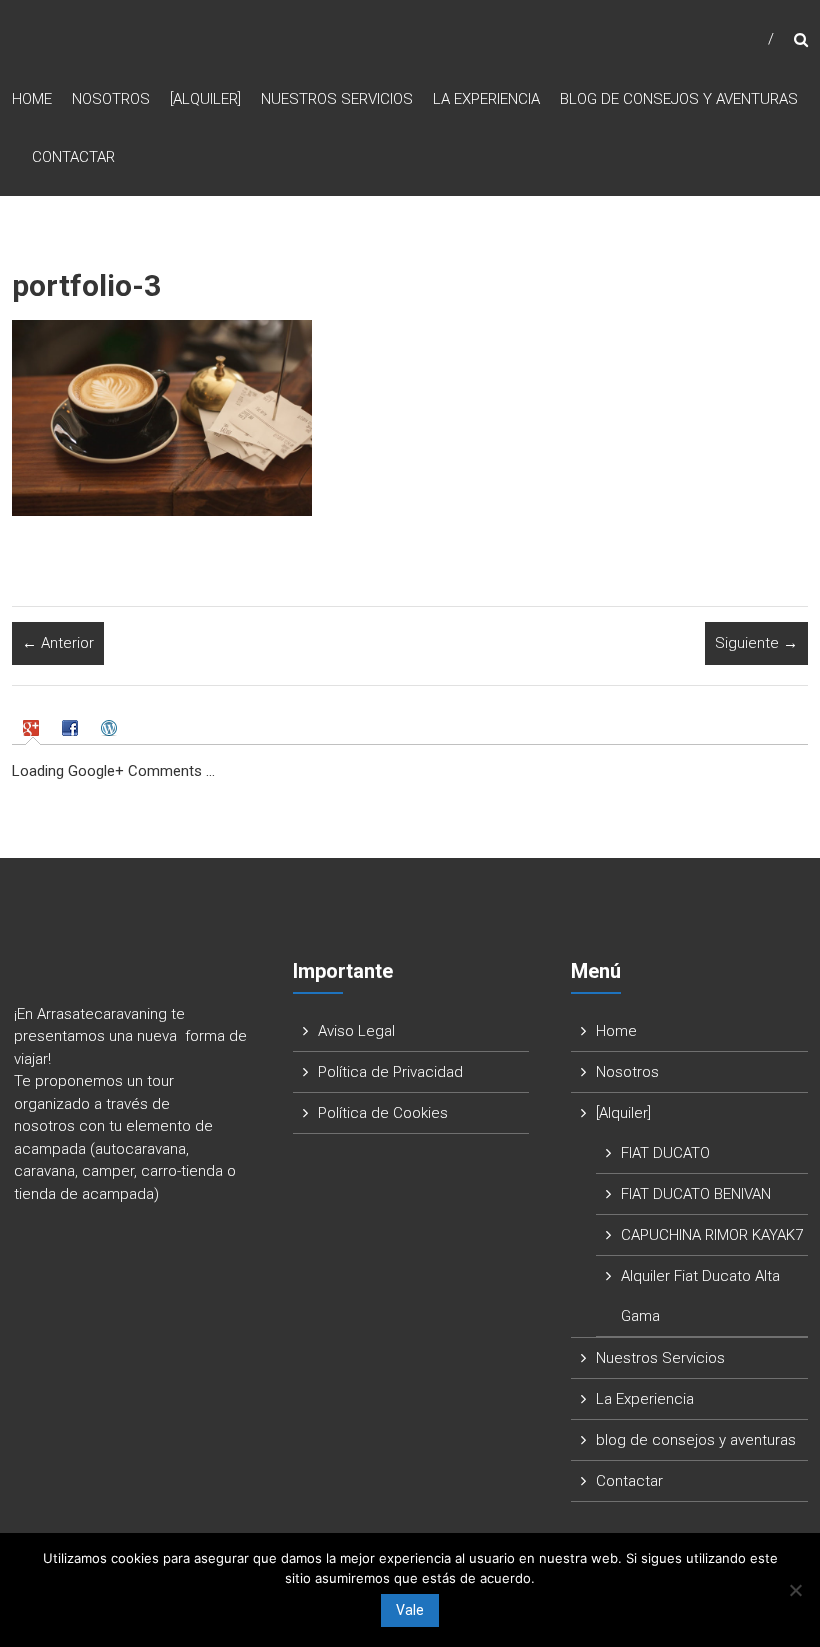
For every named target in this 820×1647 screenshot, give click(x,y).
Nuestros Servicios (337, 99)
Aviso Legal (356, 1031)
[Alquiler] (205, 99)
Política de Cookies (383, 1113)
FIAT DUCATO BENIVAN (696, 1194)
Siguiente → (756, 643)
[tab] (33, 728)
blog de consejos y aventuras (679, 99)
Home (32, 99)
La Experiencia (486, 99)
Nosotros (111, 99)
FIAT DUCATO (665, 1153)
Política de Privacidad (390, 1072)
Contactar (73, 157)
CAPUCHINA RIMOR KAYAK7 (712, 1235)
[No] (795, 1590)
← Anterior (58, 643)
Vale (410, 1610)
